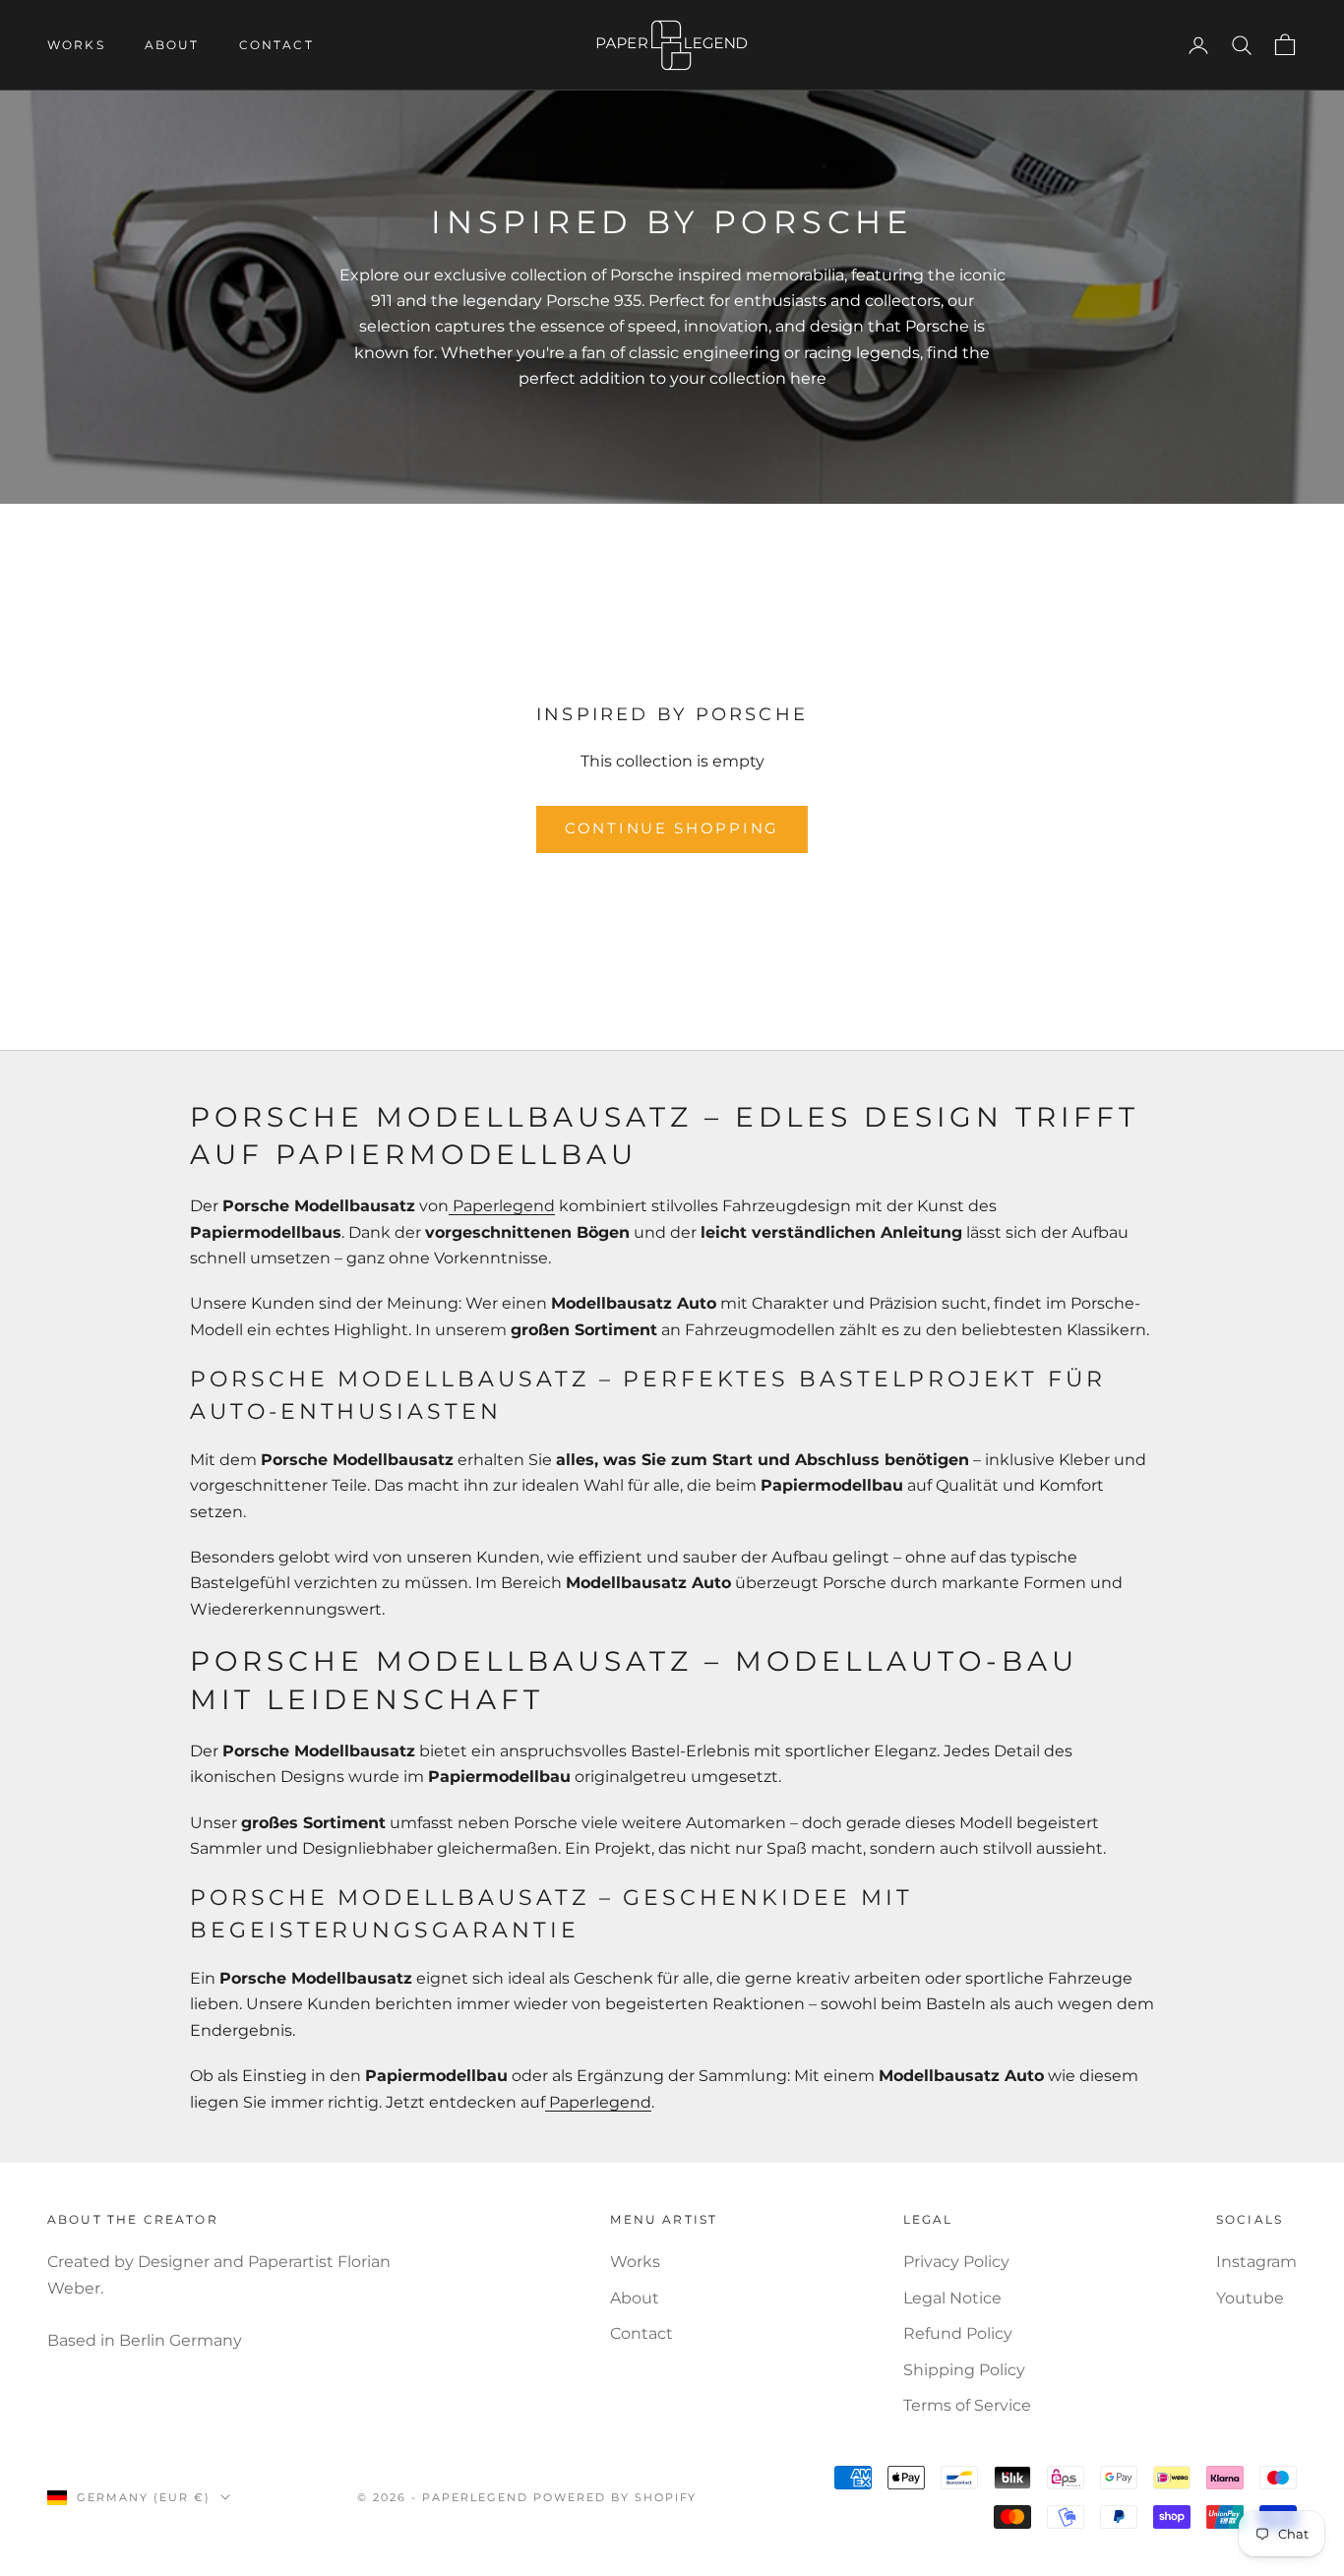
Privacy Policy (956, 2262)
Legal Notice (952, 2298)
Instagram (1256, 2262)
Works (76, 45)
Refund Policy (958, 2333)
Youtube (1250, 2298)
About (172, 45)
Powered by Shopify (615, 2497)
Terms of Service (967, 2405)
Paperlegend (502, 1206)
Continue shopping (672, 828)
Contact (276, 45)
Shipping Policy (964, 2370)
